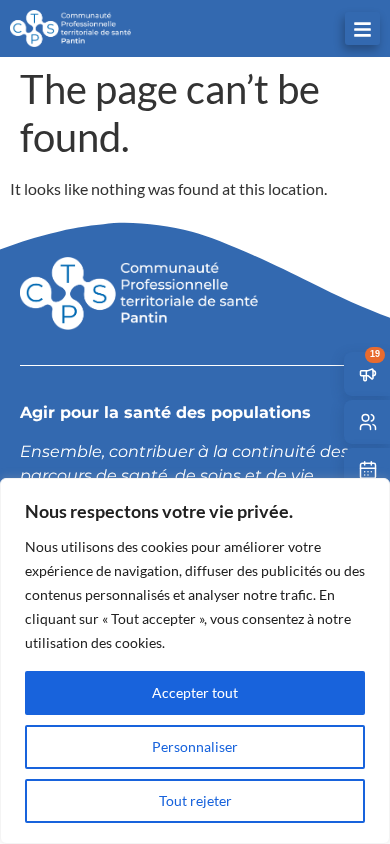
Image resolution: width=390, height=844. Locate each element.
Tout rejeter (195, 800)
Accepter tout (195, 692)
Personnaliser (195, 746)
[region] (195, 661)
